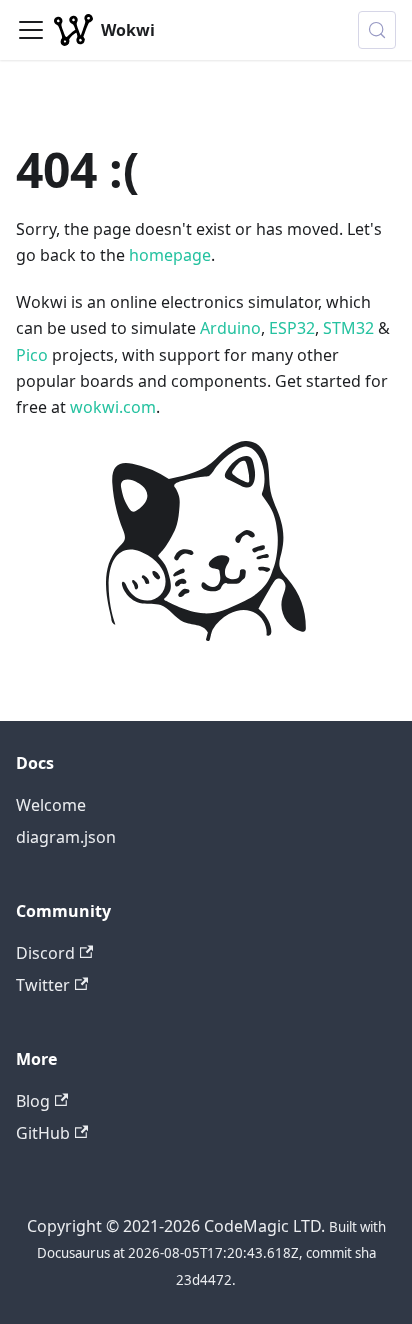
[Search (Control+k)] (377, 30)
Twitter (43, 985)
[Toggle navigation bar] (31, 30)
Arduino (230, 328)
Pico (32, 355)
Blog (33, 1101)
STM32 (348, 328)
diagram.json (66, 837)
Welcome (51, 805)
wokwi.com (113, 407)
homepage (170, 255)
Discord (45, 953)
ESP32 (292, 328)
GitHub (43, 1133)
